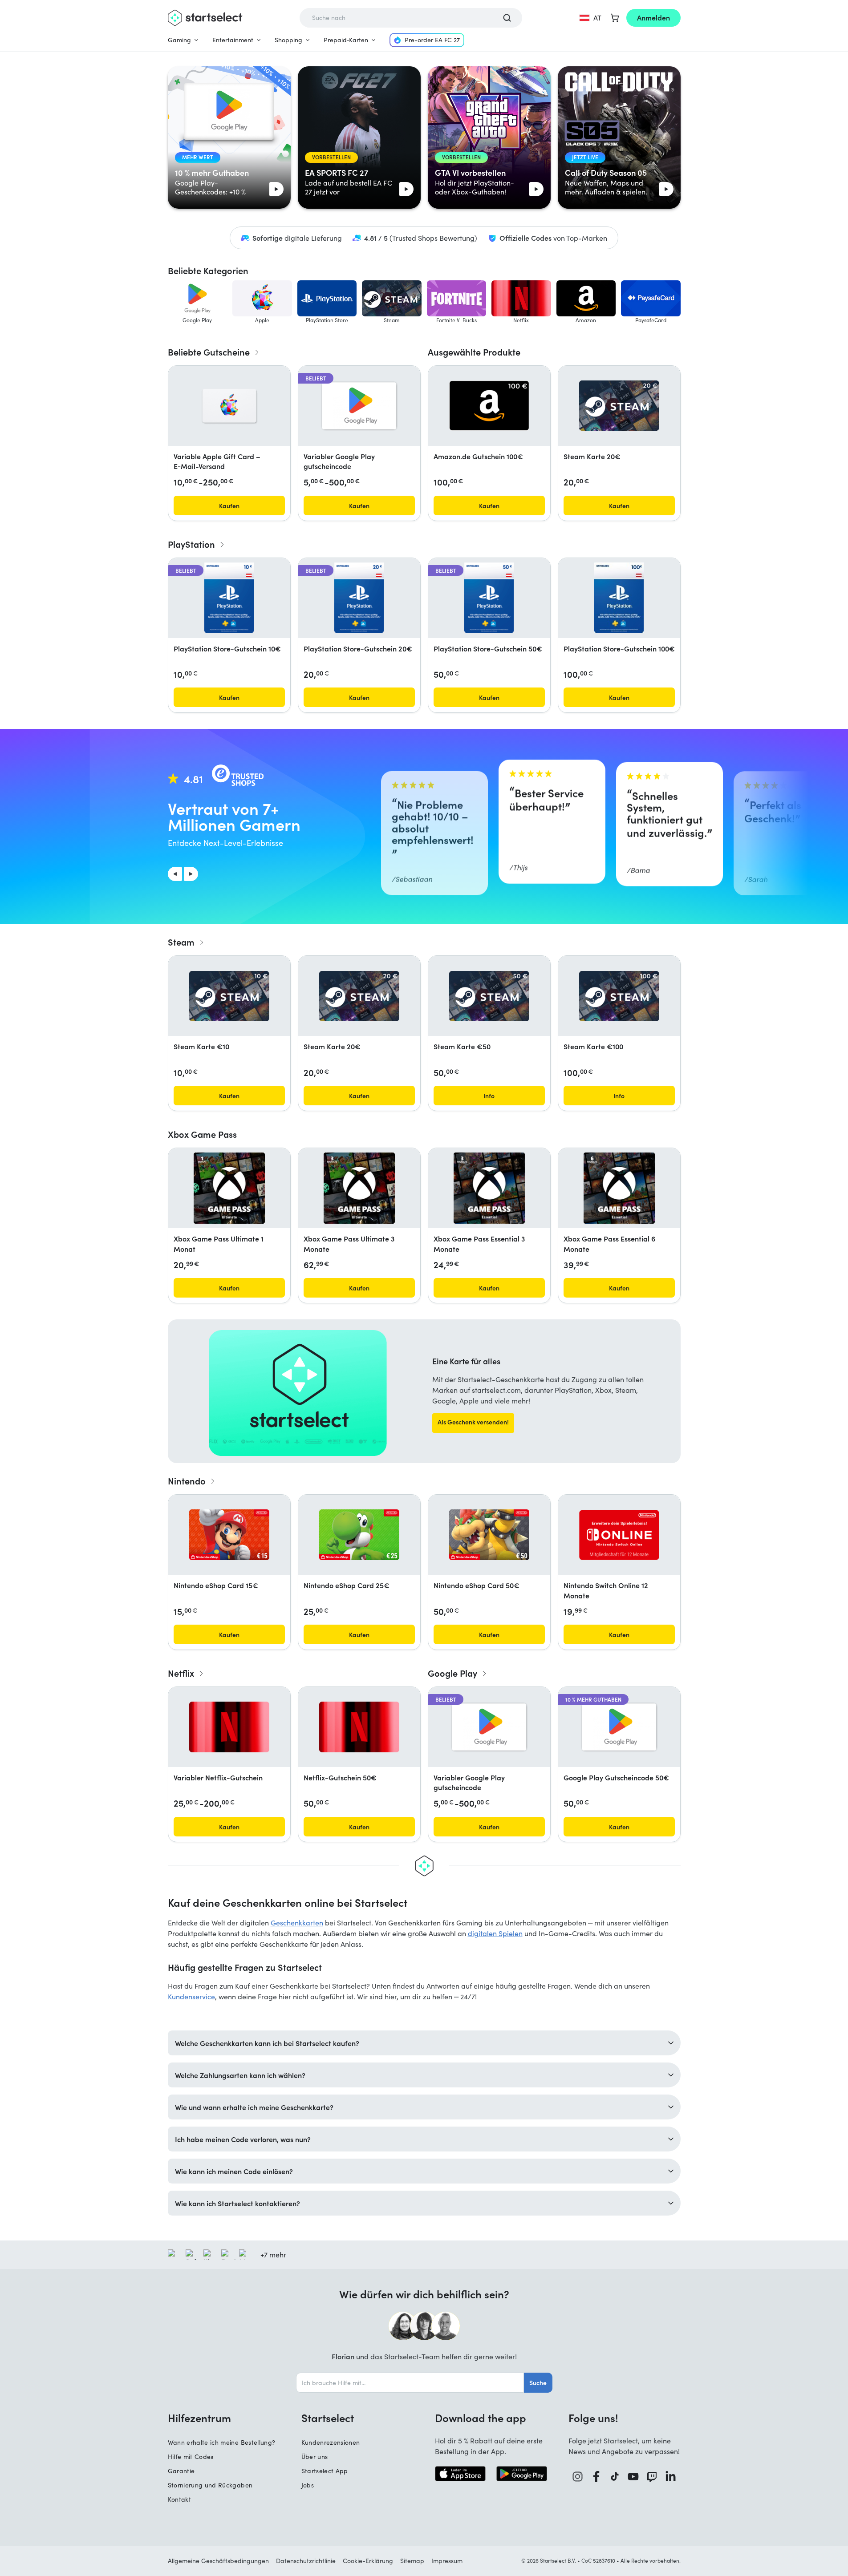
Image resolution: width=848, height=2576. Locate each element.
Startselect (328, 2418)
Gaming (179, 40)
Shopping (288, 40)
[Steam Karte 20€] (619, 406)
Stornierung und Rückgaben (210, 2485)
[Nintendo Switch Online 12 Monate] (619, 1535)
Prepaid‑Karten (346, 40)
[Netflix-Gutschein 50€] (359, 1727)
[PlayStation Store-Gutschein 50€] (489, 598)
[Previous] (175, 874)
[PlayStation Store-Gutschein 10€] (229, 598)
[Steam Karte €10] (229, 996)
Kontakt (179, 2499)
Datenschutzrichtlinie (306, 2561)
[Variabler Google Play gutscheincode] (359, 406)
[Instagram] (578, 2477)
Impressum (447, 2561)
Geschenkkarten (297, 1923)
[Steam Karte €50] (489, 996)
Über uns (315, 2457)
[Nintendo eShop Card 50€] (489, 1535)
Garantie (181, 2471)
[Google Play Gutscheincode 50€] (619, 1727)
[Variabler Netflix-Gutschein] (229, 1727)
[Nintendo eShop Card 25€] (359, 1535)
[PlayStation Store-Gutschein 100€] (619, 598)
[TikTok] (615, 2477)
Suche (538, 2382)
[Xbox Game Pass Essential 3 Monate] (489, 1188)
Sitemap (412, 2561)
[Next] (191, 874)
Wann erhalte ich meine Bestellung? (222, 2442)
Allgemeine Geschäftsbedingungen (218, 2561)
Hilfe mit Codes (191, 2457)
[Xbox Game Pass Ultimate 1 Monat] (229, 1188)
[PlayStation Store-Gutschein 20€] (359, 598)
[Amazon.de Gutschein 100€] (489, 406)
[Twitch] (652, 2477)
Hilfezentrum (199, 2418)
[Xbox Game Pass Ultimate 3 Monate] (359, 1188)
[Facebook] (596, 2477)
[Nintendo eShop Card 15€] (229, 1535)
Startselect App (325, 2471)
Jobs (308, 2485)
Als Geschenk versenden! (473, 1422)
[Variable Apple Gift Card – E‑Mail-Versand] (229, 406)
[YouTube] (633, 2477)
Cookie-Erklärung (368, 2561)
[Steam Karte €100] (619, 996)
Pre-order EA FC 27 (432, 40)
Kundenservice (191, 1996)
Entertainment (233, 40)
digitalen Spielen (495, 1933)
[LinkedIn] (671, 2477)
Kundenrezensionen (331, 2442)
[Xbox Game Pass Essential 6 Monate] (619, 1188)
